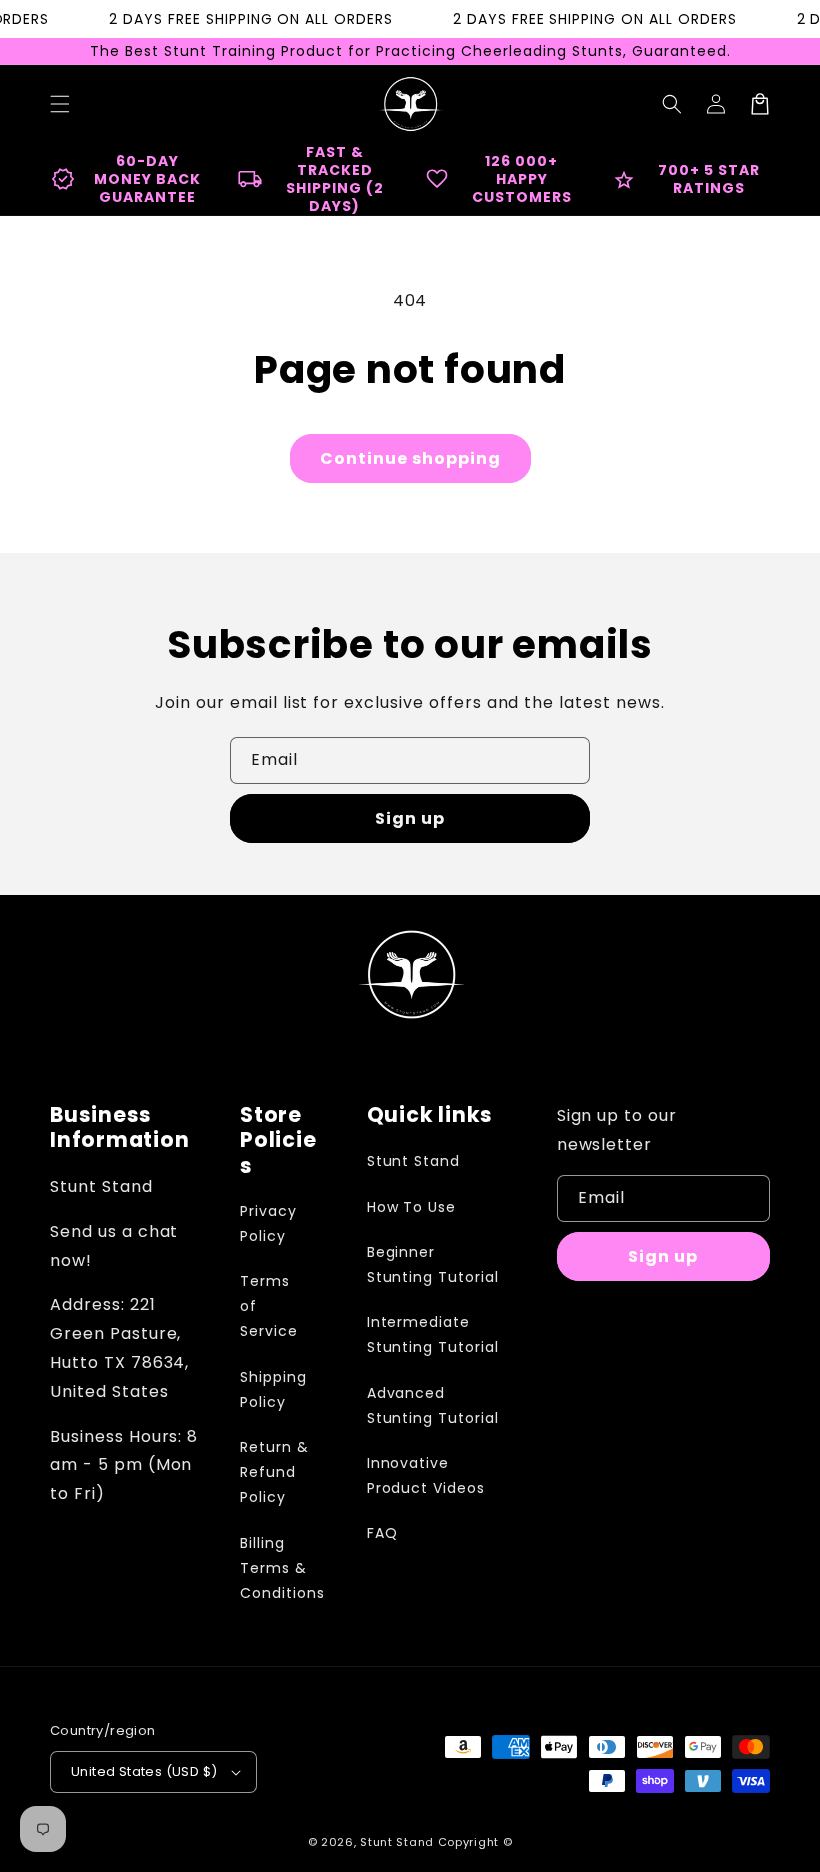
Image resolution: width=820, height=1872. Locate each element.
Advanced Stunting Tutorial (433, 1405)
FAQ (382, 1533)
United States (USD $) (144, 1771)
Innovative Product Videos (426, 1475)
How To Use (412, 1207)
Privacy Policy (268, 1223)
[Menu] (60, 104)
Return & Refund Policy (274, 1472)
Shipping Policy (273, 1389)
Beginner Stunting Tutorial (433, 1264)
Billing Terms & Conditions (282, 1568)
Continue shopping (410, 458)
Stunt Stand (414, 1161)
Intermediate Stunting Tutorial (433, 1334)
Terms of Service (269, 1306)
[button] (672, 104)
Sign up (410, 818)
